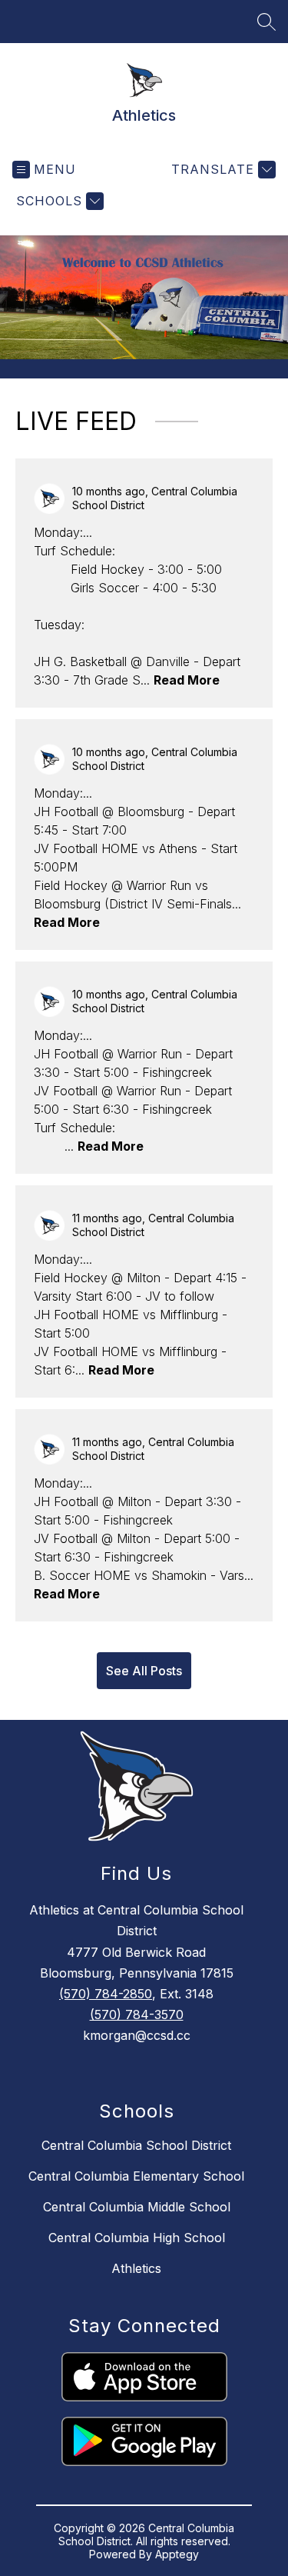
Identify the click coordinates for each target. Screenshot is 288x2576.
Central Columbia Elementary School (136, 2176)
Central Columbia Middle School (137, 2207)
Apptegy (177, 2554)
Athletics (136, 2268)
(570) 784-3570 (137, 2014)
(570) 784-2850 (106, 1994)
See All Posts (144, 1671)
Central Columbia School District (136, 2145)
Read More (187, 680)
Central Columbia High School (137, 2238)
